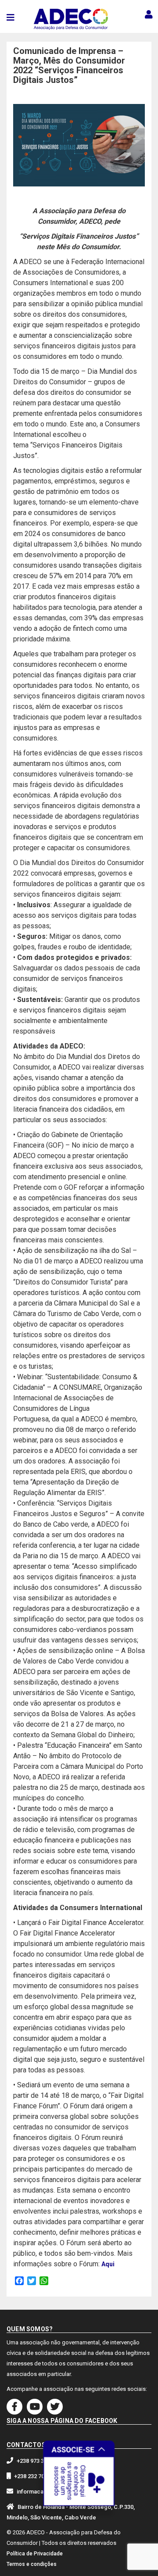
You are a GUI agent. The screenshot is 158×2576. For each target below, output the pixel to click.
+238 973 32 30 (36, 2461)
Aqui (108, 2264)
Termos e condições (32, 2564)
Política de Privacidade (35, 2554)
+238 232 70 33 (33, 2476)
